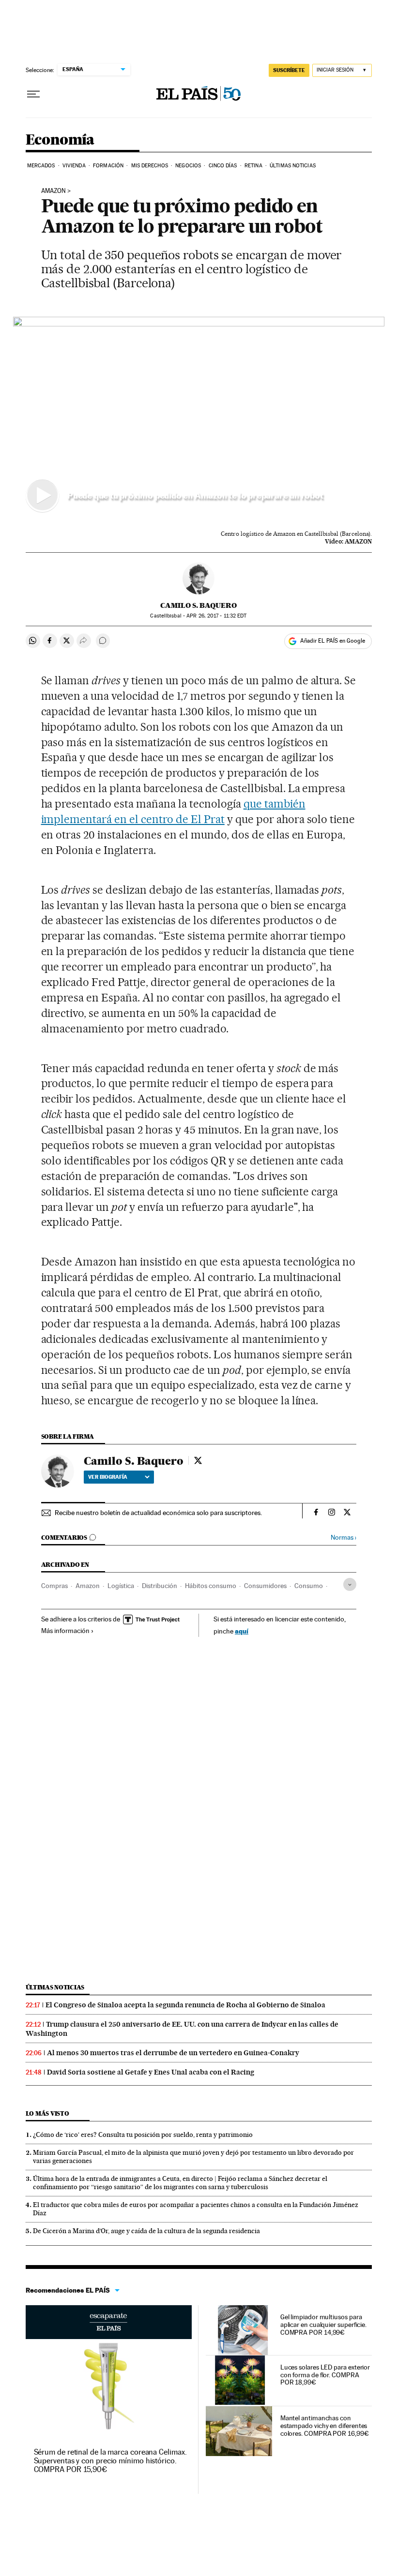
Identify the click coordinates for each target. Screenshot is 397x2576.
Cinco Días (223, 166)
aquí (242, 1631)
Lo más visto (47, 2113)
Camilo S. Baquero (198, 605)
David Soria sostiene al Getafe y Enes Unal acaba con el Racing (151, 2072)
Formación (108, 166)
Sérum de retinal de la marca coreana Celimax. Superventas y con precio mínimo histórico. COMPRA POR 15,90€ (110, 2461)
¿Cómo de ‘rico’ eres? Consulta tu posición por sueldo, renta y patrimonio (143, 2134)
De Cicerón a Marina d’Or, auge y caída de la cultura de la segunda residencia (146, 2231)
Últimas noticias (55, 1987)
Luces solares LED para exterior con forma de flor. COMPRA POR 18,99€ (325, 2375)
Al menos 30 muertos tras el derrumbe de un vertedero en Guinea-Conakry (173, 2053)
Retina (253, 166)
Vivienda (74, 166)
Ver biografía (108, 1477)
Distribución (160, 1586)
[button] (199, 421)
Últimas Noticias (293, 166)
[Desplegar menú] (33, 94)
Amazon (53, 191)
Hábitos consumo (211, 1586)
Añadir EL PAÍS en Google (333, 641)
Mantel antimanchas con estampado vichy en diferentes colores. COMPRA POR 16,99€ (325, 2426)
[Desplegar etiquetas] (350, 1584)
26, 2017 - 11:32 (216, 616)
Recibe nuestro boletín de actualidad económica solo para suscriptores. (158, 1513)
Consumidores (265, 1586)
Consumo (309, 1586)
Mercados (41, 166)
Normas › (344, 1538)
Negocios (188, 166)
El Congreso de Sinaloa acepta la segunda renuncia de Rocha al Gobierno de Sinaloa (185, 2005)
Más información (65, 1631)
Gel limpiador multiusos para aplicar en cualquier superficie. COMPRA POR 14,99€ (323, 2325)
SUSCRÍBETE (289, 70)
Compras (54, 1586)
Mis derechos (150, 166)
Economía (60, 140)
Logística (121, 1586)
